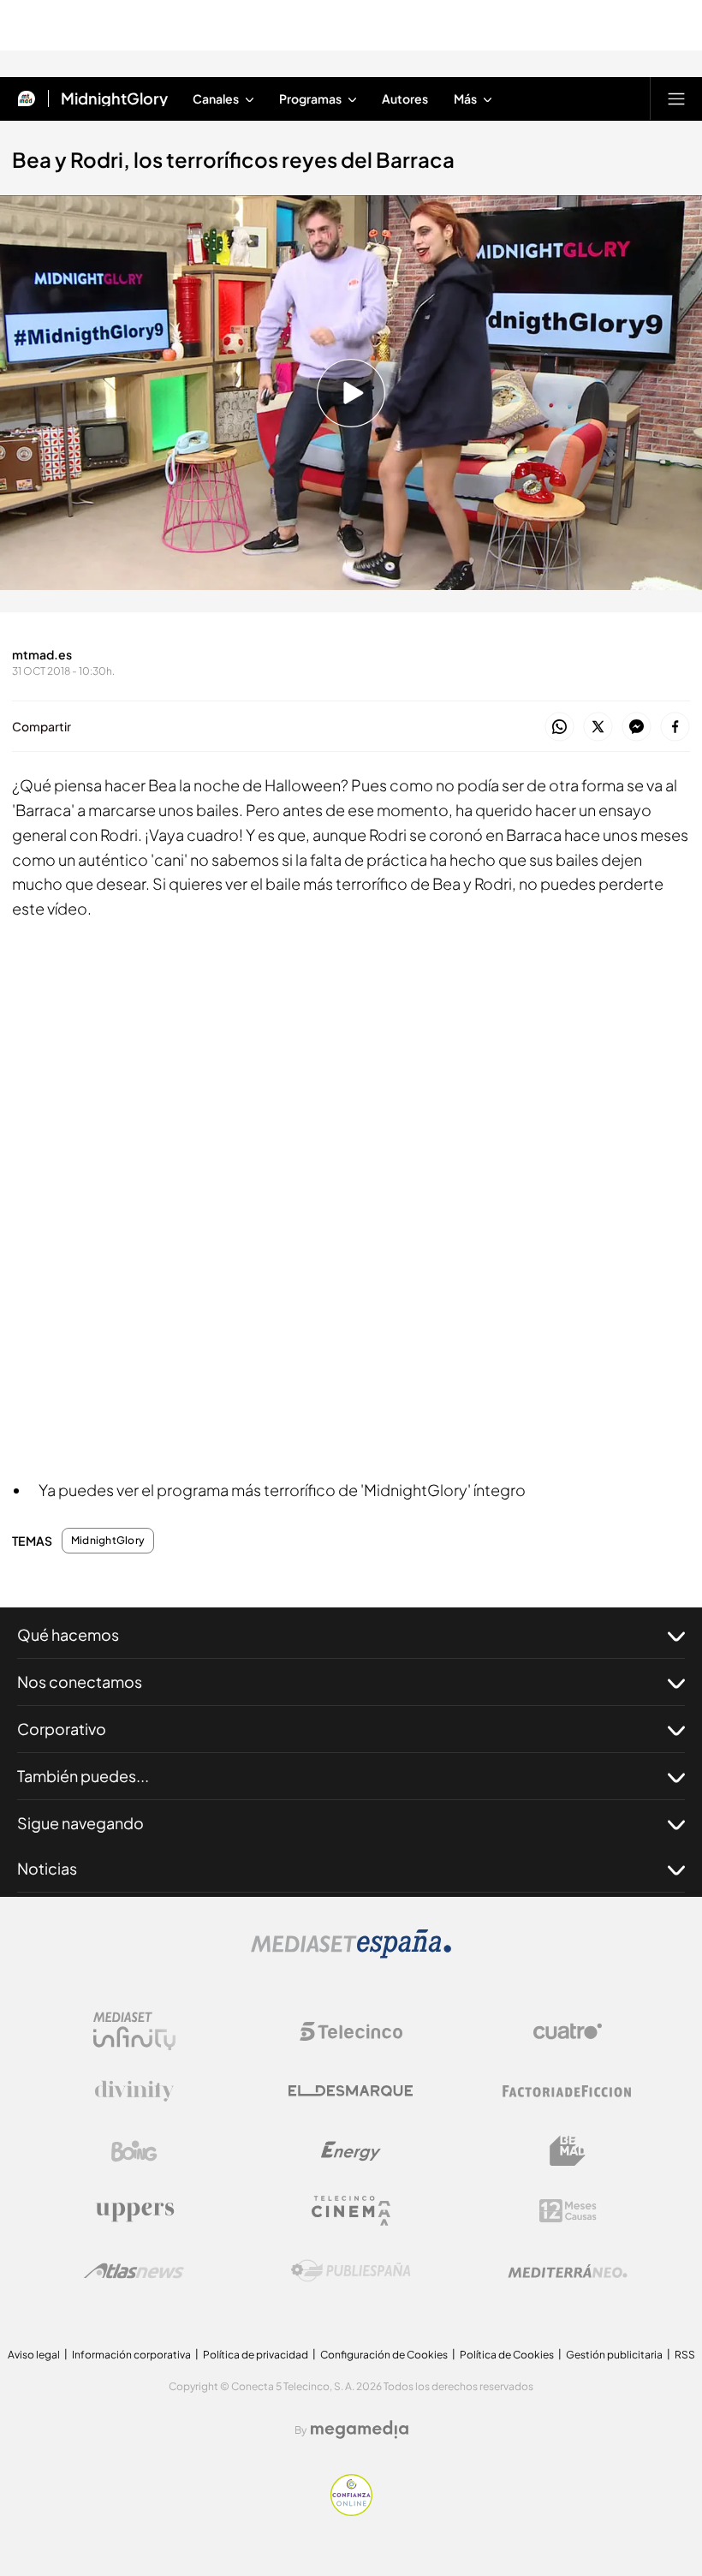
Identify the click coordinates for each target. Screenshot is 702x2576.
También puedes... (83, 1776)
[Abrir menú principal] (676, 98)
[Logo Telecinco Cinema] (351, 2211)
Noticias (47, 1868)
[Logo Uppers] (134, 2211)
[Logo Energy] (351, 2151)
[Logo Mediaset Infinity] (134, 2031)
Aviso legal (34, 2355)
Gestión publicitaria (614, 2355)
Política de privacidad (256, 2355)
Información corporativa (131, 2355)
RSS (685, 2355)
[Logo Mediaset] (351, 1953)
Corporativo (62, 1729)
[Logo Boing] (134, 2151)
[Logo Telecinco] (351, 2031)
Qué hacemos (68, 1634)
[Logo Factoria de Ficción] (568, 2091)
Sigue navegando (80, 1823)
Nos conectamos (80, 1682)
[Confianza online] (351, 2511)
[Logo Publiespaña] (351, 2271)
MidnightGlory (114, 98)
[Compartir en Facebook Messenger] (637, 727)
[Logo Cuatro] (568, 2031)
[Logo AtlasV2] (134, 2271)
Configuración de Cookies (384, 2355)
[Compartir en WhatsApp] (559, 727)
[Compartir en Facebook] (675, 727)
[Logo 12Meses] (568, 2211)
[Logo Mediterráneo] (568, 2271)
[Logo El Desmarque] (351, 2091)
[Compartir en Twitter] (598, 727)
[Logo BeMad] (568, 2151)
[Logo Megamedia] (360, 2430)
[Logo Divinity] (134, 2091)
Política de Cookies (507, 2355)
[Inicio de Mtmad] (27, 98)
